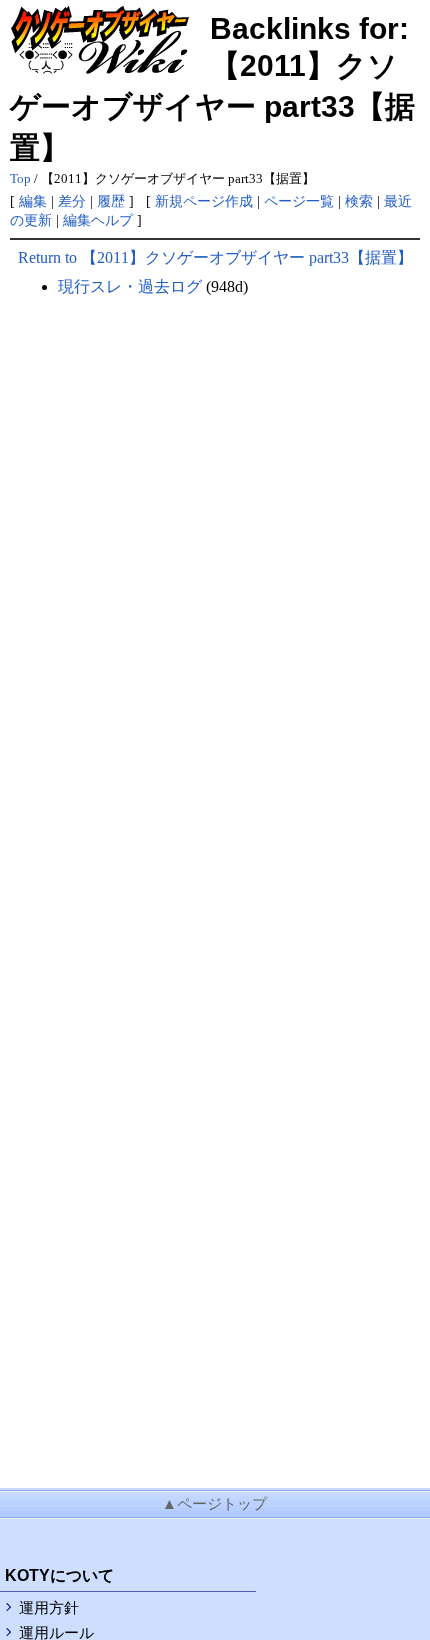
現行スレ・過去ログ (130, 286)
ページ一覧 (299, 201)
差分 (72, 201)
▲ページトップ (214, 1504)
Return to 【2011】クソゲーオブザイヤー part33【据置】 (215, 257)
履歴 (111, 201)
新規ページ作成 (204, 201)
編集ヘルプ (98, 220)
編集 (33, 201)
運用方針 (49, 1608)
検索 (359, 201)
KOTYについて (59, 1575)
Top (20, 179)
